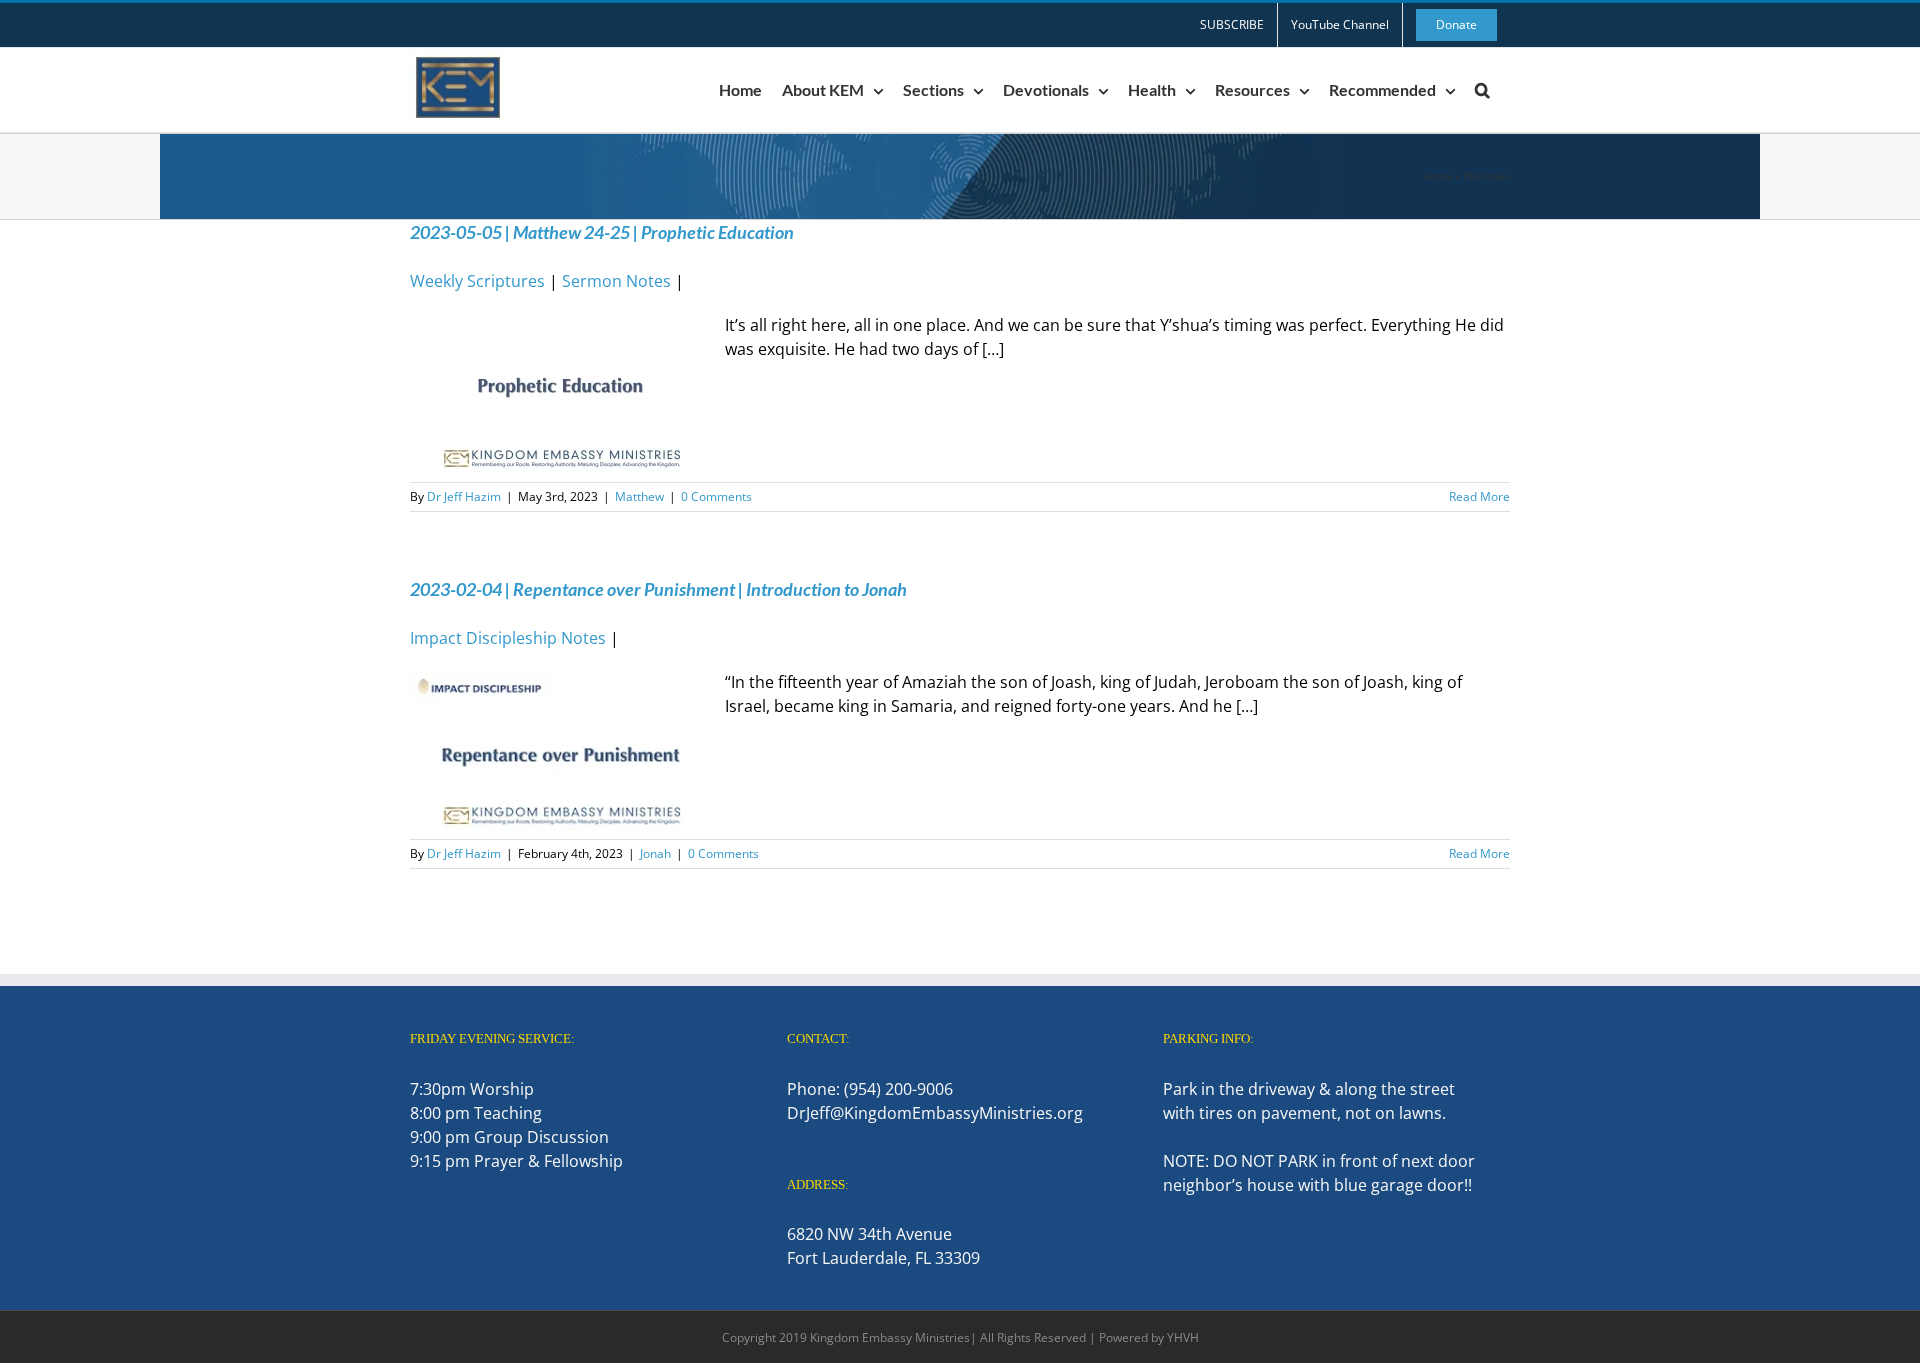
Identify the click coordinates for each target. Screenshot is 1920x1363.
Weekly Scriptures (477, 281)
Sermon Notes (616, 281)
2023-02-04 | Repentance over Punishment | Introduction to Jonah (658, 589)
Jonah (655, 853)
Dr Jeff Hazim (464, 496)
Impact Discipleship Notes (508, 638)
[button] (1482, 90)
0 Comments (716, 496)
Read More (1479, 496)
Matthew (639, 496)
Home (1438, 176)
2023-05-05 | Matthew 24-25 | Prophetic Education (602, 232)
